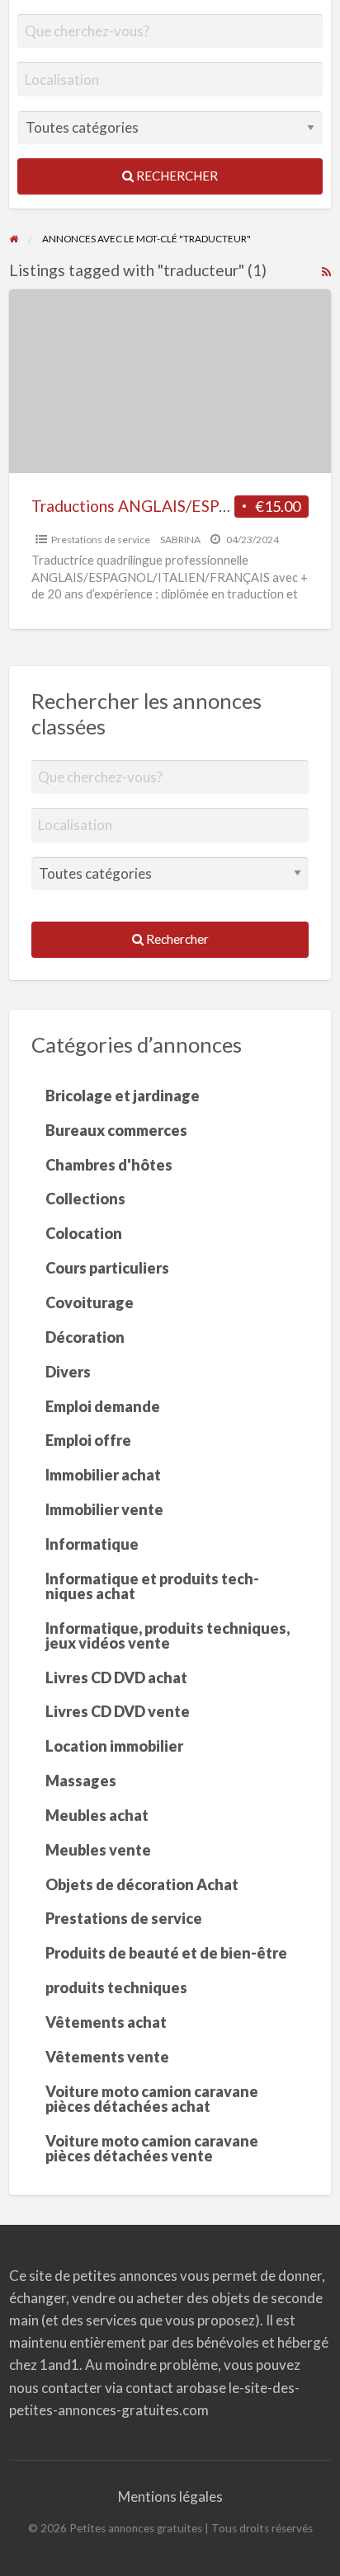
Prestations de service (101, 540)
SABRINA (180, 540)
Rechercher (176, 176)
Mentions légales (170, 2496)
